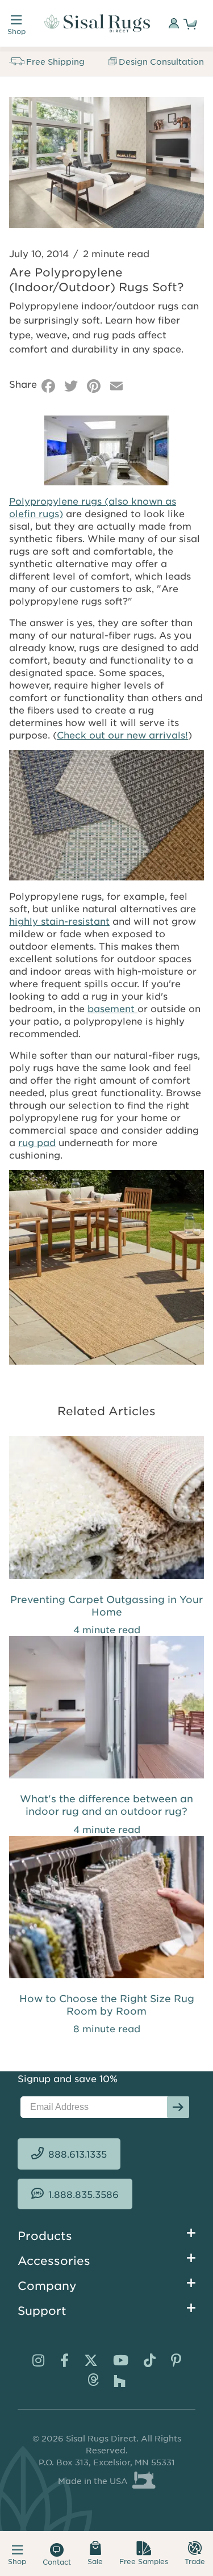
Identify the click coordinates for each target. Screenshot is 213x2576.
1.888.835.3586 (83, 2194)
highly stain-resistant (59, 921)
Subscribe (178, 2107)
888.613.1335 (78, 2154)
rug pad (37, 1142)
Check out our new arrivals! (122, 735)
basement (112, 1008)
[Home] (97, 23)
